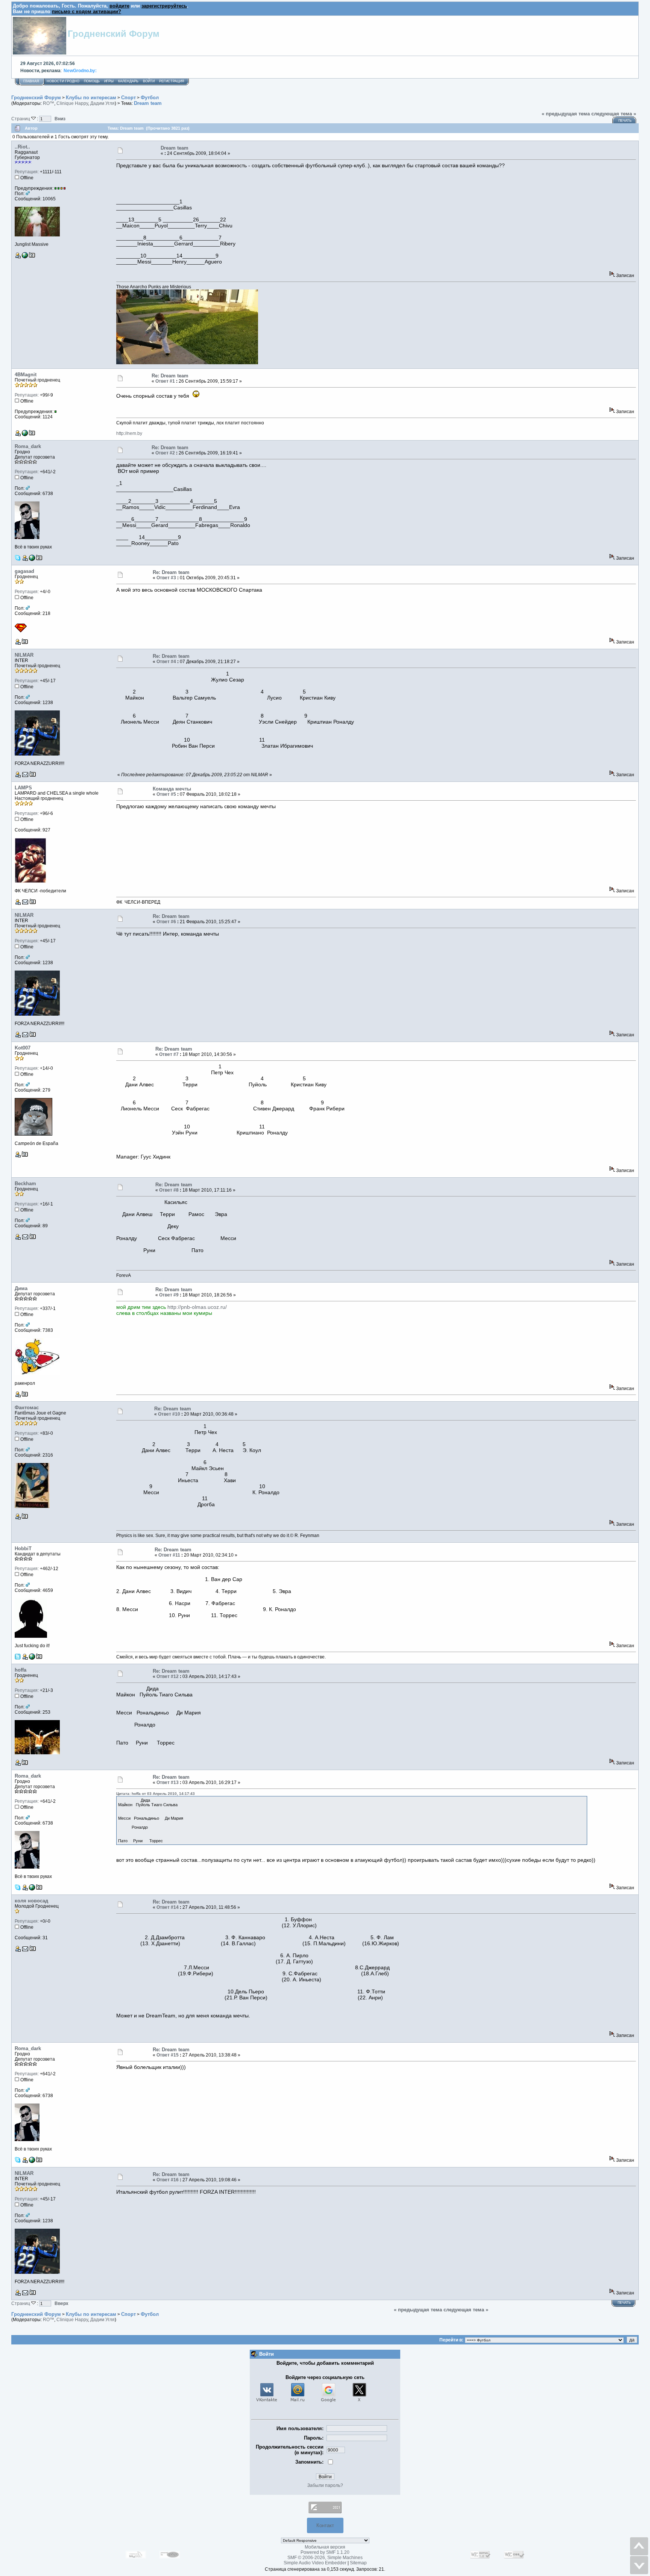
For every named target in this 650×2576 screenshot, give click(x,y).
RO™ (49, 103)
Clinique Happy (72, 103)
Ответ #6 (166, 922)
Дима (21, 1288)
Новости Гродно (63, 81)
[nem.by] (25, 435)
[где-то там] (32, 1658)
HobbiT (23, 1548)
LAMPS (23, 788)
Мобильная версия (325, 2547)
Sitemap (358, 2563)
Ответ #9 (169, 1295)
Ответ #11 (169, 1555)
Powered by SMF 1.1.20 (325, 2552)
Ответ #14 (168, 1907)
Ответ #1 (165, 381)
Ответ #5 (166, 794)
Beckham (25, 1184)
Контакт (325, 2525)
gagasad (24, 571)
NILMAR (24, 655)
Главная (31, 81)
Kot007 (23, 1048)
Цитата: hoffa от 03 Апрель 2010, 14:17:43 (156, 1794)
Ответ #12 (168, 1676)
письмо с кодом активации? (87, 11)
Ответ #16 (168, 2180)
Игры (109, 81)
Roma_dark (28, 446)
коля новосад (31, 1901)
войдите (119, 6)
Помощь (92, 81)
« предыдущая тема (566, 114)
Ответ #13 (168, 1782)
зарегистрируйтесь (164, 6)
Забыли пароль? (325, 2485)
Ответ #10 (169, 1414)
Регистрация (172, 81)
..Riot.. (22, 147)
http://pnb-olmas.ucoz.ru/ (197, 1307)
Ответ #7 (169, 1054)
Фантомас (27, 1408)
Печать (625, 121)
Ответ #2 (165, 453)
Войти (149, 81)
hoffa (21, 1670)
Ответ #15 (168, 2055)
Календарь (128, 81)
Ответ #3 (166, 578)
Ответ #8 (169, 1190)
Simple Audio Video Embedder (315, 2563)
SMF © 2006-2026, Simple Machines (325, 2558)
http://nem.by (129, 433)
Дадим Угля (103, 103)
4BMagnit (26, 375)
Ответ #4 (166, 662)
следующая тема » (614, 114)
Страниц (21, 119)
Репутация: (27, 172)
